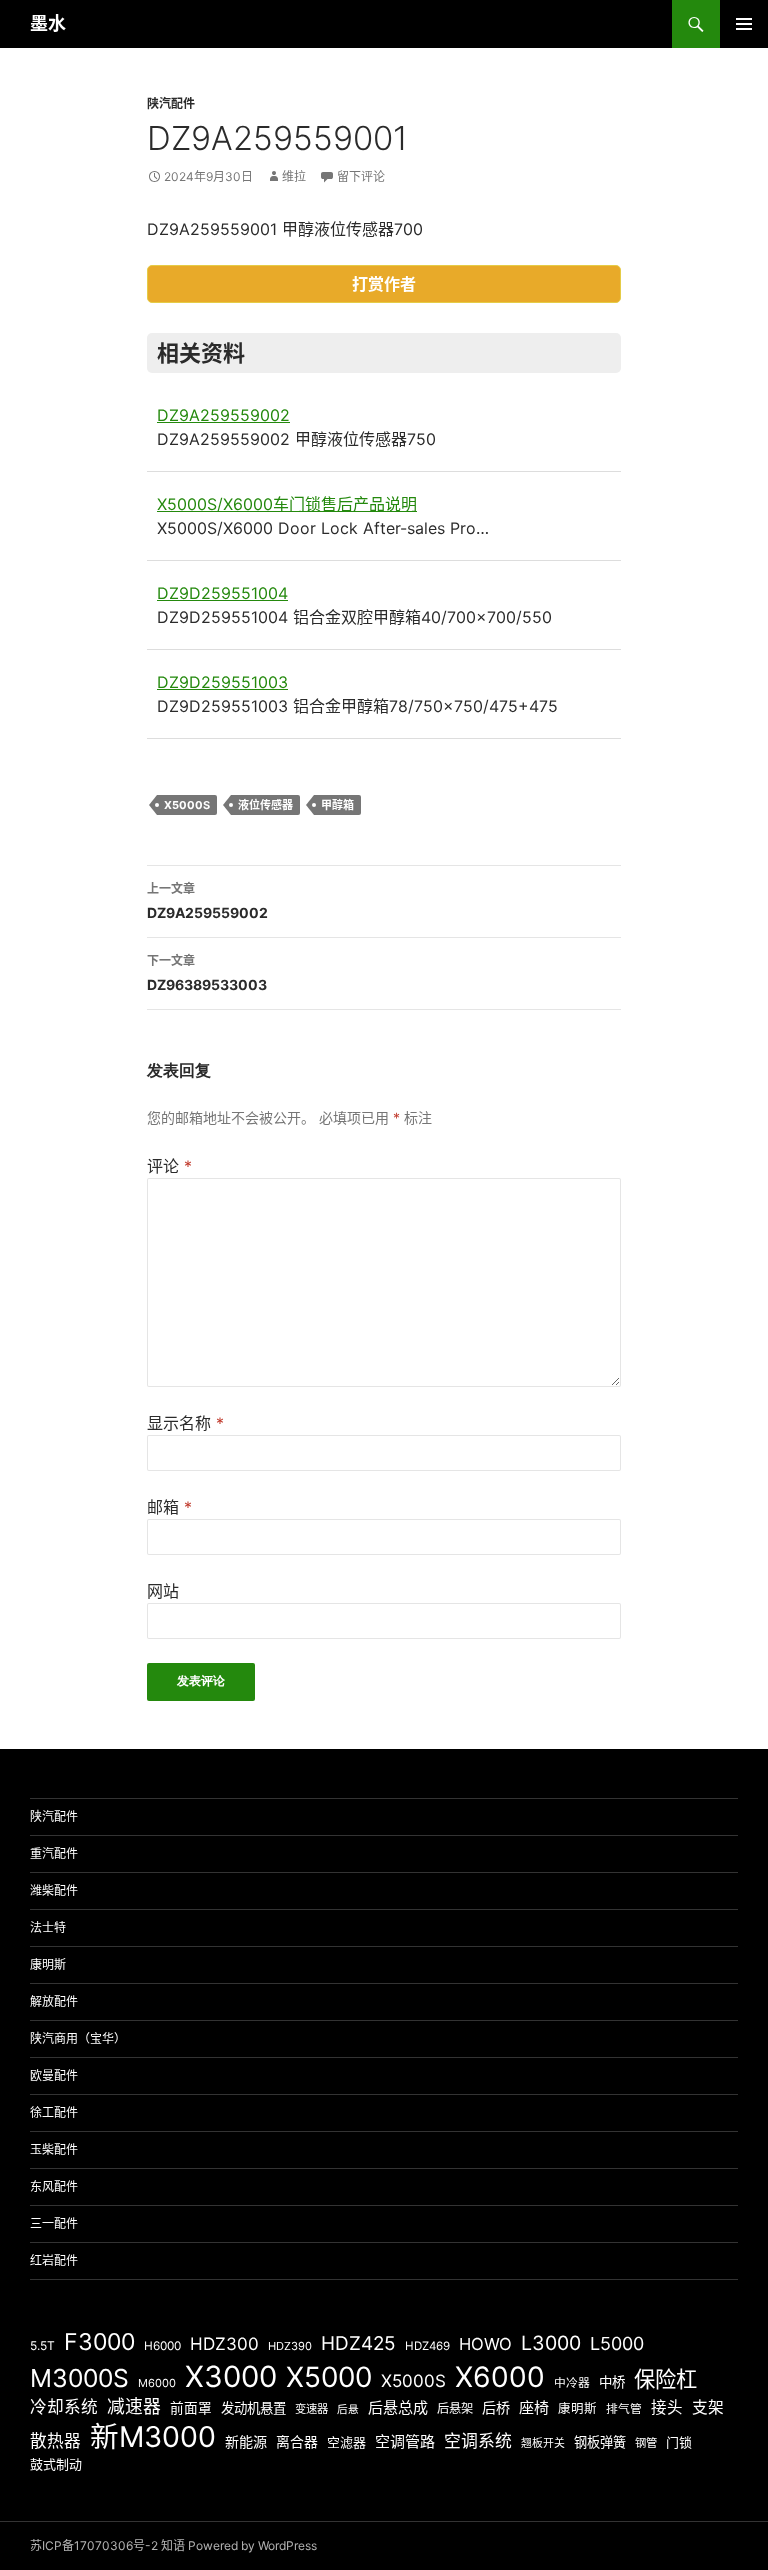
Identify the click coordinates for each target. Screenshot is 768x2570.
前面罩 (191, 2408)
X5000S (187, 805)
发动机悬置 (253, 2408)
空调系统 (478, 2441)
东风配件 (54, 2186)
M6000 (157, 2383)
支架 (708, 2407)
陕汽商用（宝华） (78, 2038)
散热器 (55, 2441)
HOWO (485, 2344)
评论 (169, 1166)
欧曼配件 (54, 2075)
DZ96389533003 (207, 973)
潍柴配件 (54, 1890)
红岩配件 (54, 2260)
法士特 (48, 1927)
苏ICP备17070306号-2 (94, 2545)
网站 (163, 1591)
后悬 (348, 2409)
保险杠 (665, 2379)
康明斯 (48, 1964)
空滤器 (346, 2442)
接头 (667, 2407)
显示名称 (185, 1423)
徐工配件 (54, 2112)
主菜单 (744, 24)
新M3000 (153, 2436)
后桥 (496, 2407)
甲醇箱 (337, 805)
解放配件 (54, 2001)
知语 (173, 2545)
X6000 (500, 2377)
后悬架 (455, 2408)
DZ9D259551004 (222, 593)
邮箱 (169, 1507)
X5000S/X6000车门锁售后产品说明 (287, 504)
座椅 (534, 2407)
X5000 (329, 2377)
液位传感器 (265, 805)
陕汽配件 (171, 103)
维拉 (294, 176)
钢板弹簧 (600, 2442)
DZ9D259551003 (222, 682)
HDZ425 (358, 2343)
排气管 (624, 2409)
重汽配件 (54, 1853)
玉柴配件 (54, 2149)
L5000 (617, 2343)
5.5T (42, 2345)
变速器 (311, 2409)
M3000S (79, 2378)
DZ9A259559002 (223, 415)
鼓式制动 (56, 2464)
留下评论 (361, 176)
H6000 (162, 2346)
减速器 (134, 2406)
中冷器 (572, 2383)
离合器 (297, 2442)
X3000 (231, 2376)
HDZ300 (224, 2343)
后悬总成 (398, 2407)
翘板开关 (543, 2443)
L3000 (551, 2343)
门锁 (679, 2442)
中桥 (612, 2382)
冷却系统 (64, 2407)
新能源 (246, 2441)
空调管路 (405, 2441)
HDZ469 (427, 2346)
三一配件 (54, 2223)
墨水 (48, 23)
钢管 (646, 2443)
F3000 (99, 2342)
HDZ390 (290, 2346)
